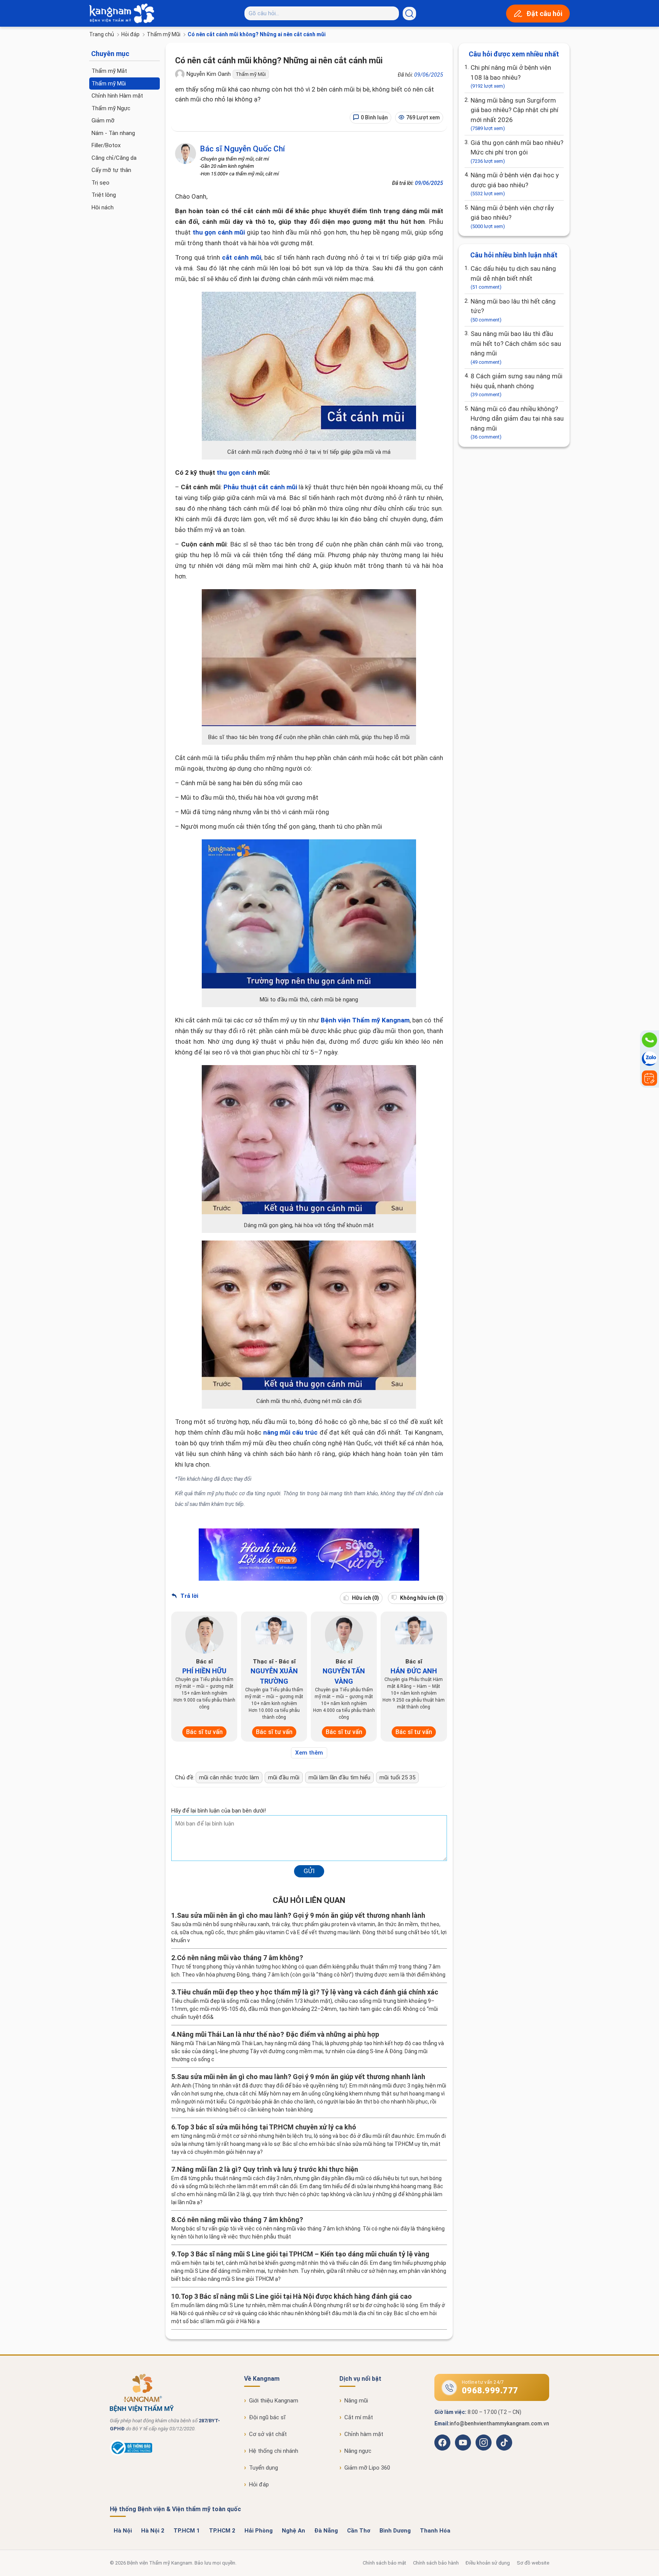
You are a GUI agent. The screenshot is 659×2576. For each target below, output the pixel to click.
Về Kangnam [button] (262, 2379)
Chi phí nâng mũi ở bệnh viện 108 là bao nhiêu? (511, 76)
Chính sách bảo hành (436, 2563)
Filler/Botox (106, 145)
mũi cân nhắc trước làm (229, 1777)
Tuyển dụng (264, 2468)
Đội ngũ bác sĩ (267, 2417)
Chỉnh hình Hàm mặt (117, 96)
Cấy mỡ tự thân (111, 170)
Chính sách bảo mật (384, 2563)
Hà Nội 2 (153, 2531)
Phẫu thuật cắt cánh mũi (260, 487)
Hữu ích (365, 1598)
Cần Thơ (359, 2531)
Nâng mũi (356, 2401)
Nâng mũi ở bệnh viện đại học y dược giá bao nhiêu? (515, 184)
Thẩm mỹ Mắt (109, 71)
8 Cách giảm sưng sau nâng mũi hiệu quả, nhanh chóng (517, 385)
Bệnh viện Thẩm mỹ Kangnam (365, 1020)
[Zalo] (649, 1059)
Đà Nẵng (326, 2531)
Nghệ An (293, 2531)
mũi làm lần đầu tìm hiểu (339, 1777)
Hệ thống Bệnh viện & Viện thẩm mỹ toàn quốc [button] (175, 2509)
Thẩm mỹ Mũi (164, 34)
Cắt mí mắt (359, 2417)
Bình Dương (395, 2531)
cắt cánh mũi (242, 257)
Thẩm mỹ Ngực (111, 108)
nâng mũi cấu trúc (291, 1432)
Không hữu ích (421, 1598)
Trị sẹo (100, 183)
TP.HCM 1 (187, 2531)
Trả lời (189, 1596)
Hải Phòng (259, 2531)
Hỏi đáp (130, 34)
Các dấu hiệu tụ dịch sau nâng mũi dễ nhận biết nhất (513, 277)
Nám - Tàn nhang (113, 133)
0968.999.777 (490, 2390)
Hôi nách (103, 207)
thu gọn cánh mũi (219, 232)
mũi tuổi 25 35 (397, 1777)
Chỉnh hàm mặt (364, 2434)
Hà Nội (123, 2531)
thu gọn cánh (236, 472)
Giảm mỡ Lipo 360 (367, 2468)
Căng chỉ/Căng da (114, 158)
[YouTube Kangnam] (463, 2443)
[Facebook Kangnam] (442, 2443)
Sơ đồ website (533, 2563)
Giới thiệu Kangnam (274, 2401)
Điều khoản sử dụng (488, 2563)
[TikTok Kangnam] (504, 2443)
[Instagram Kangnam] (484, 2443)
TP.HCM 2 (222, 2531)
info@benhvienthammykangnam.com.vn (499, 2423)
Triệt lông (104, 195)
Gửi (309, 1871)
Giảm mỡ (103, 121)
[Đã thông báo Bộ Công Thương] (131, 2454)
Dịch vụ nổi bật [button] (360, 2379)
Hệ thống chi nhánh (274, 2451)
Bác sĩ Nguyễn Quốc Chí (242, 149)
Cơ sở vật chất (268, 2434)
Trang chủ (102, 34)
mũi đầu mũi (284, 1777)
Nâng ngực (358, 2451)
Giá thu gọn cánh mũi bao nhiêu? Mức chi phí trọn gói (517, 151)
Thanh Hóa (435, 2531)
